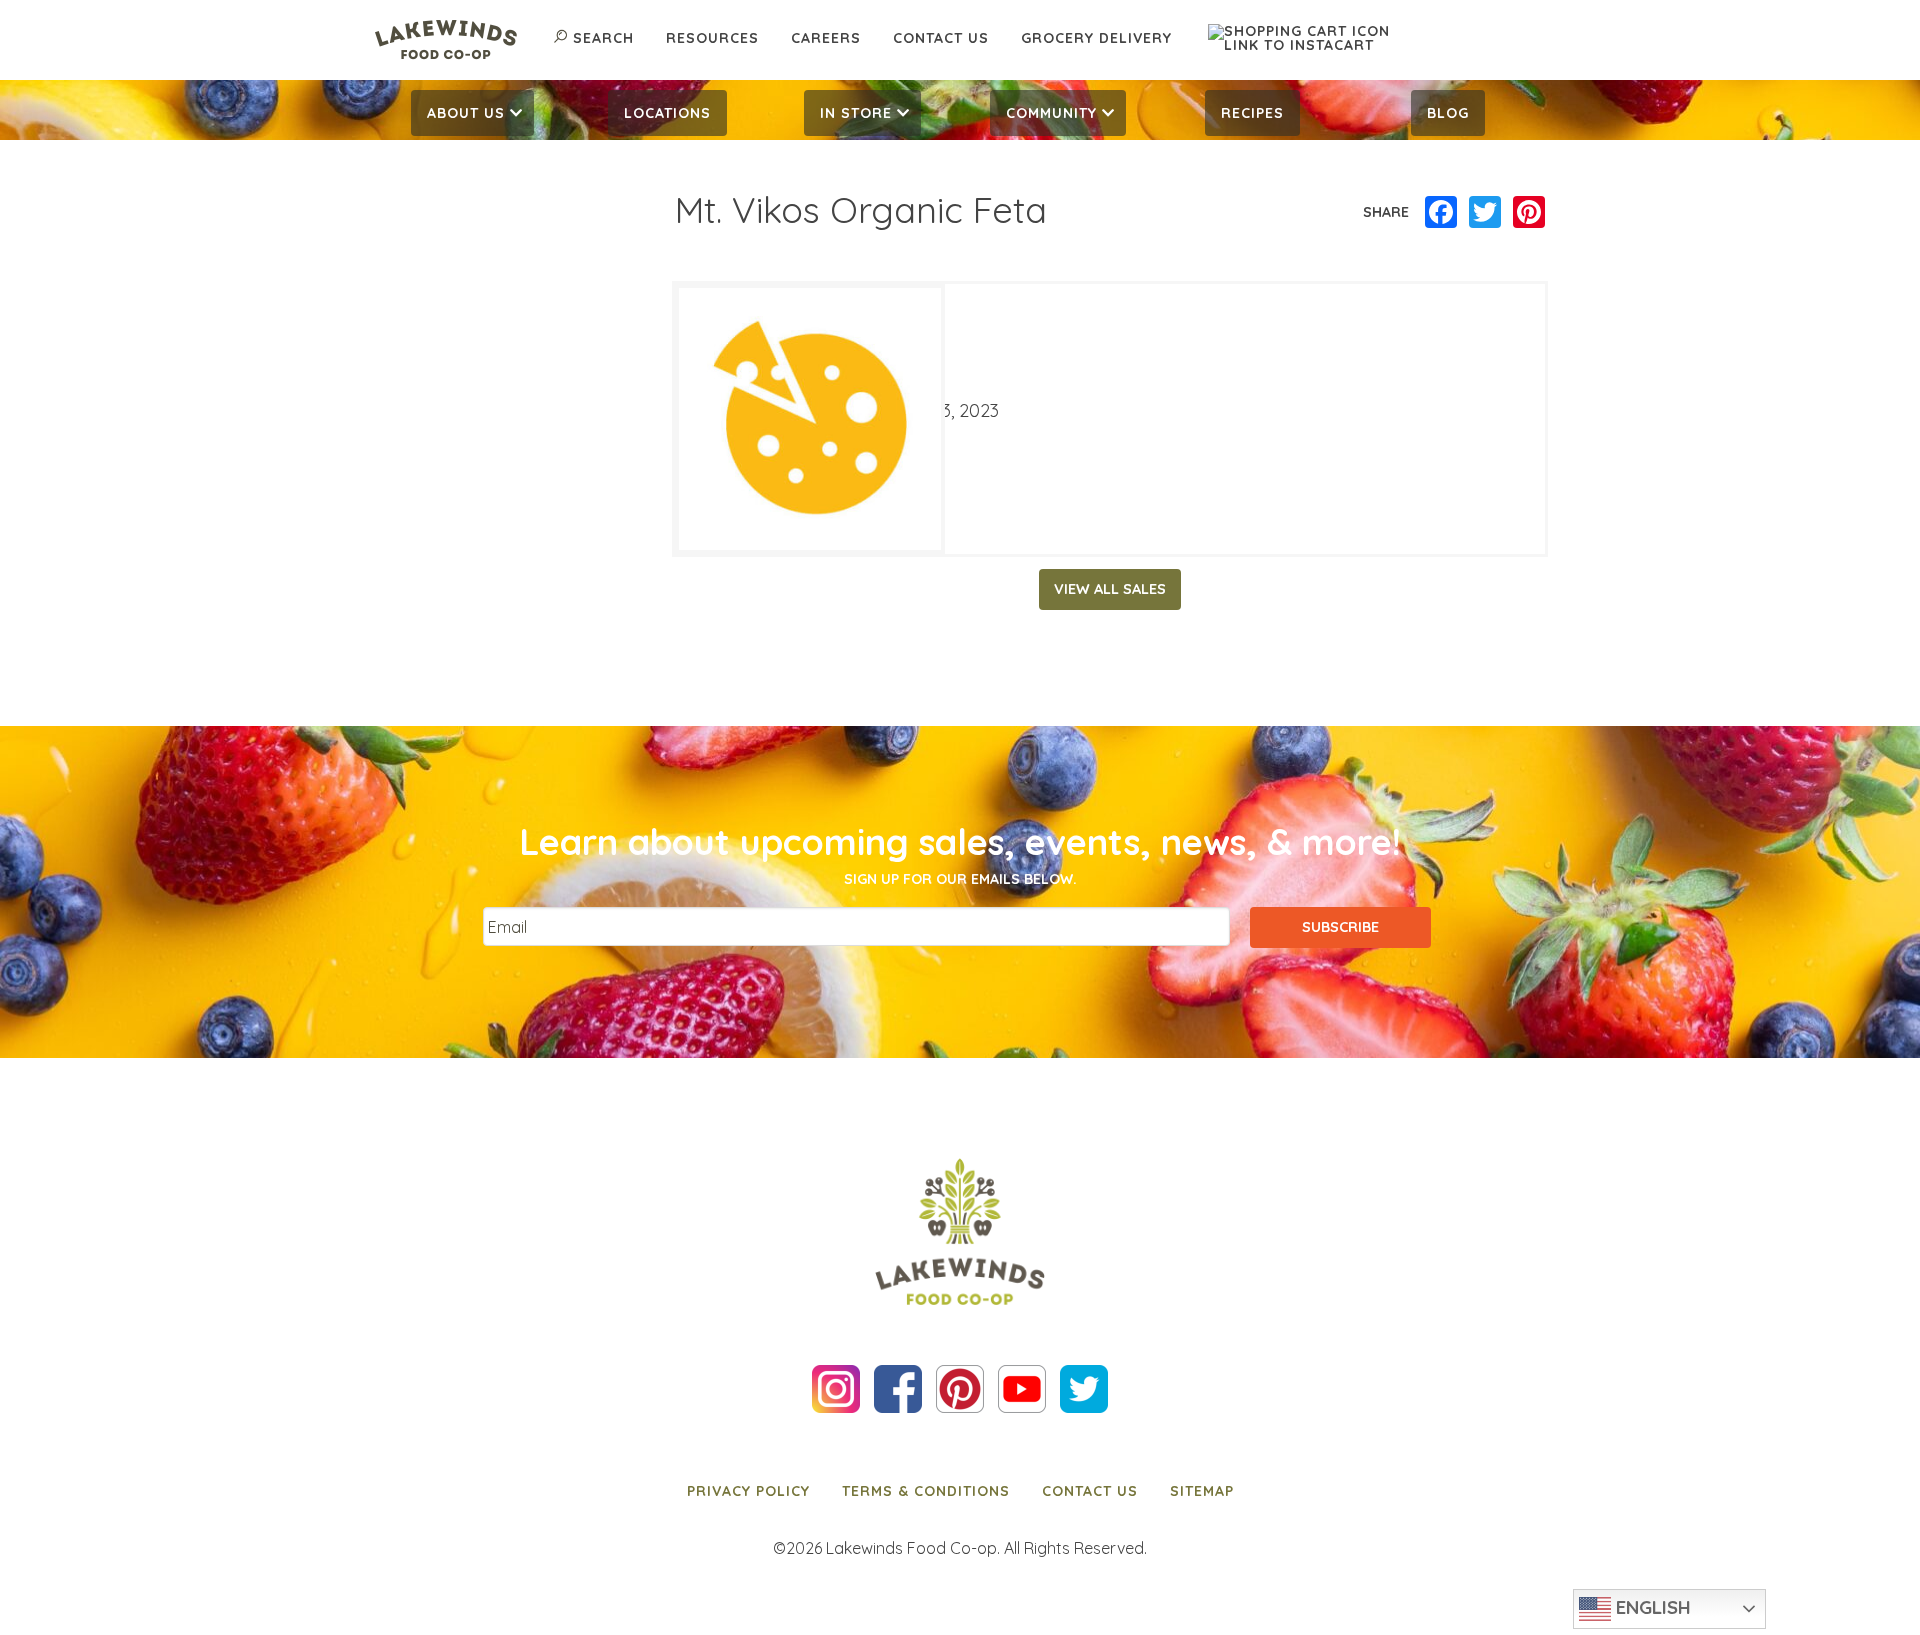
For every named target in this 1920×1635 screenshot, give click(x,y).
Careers (826, 38)
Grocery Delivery (1096, 38)
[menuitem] (472, 113)
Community (1051, 113)
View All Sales (1110, 589)
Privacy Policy (748, 1491)
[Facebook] (1441, 213)
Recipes (1252, 113)
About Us (466, 113)
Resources (712, 38)
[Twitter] (1485, 213)
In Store (856, 113)
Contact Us (941, 38)
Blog (1448, 113)
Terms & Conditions (926, 1491)
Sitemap (1202, 1491)
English (1651, 1607)
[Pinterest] (1529, 213)
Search (603, 38)
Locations (667, 113)
